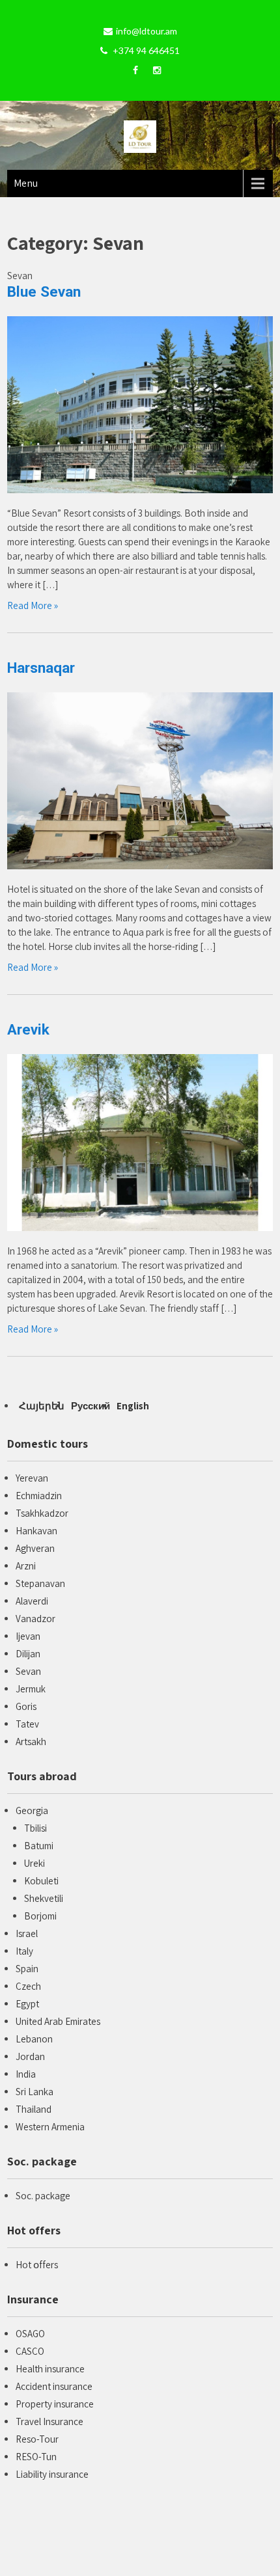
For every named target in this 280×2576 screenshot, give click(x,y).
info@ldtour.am (147, 31)
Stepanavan (40, 1583)
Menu (26, 183)
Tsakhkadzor (42, 1513)
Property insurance (55, 2404)
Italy (24, 1951)
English (133, 1406)
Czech (28, 1986)
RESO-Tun (36, 2457)
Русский (91, 1406)
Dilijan (28, 1654)
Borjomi (40, 1916)
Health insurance (50, 2369)
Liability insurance (52, 2474)
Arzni (26, 1566)
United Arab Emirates (58, 2021)
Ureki (35, 1863)
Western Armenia (50, 2127)
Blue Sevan (44, 291)
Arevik (28, 1029)
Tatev (27, 1724)
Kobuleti (41, 1881)
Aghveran (35, 1548)
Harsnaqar (41, 668)
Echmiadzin (39, 1496)
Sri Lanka (35, 2092)
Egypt (27, 2004)
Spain (27, 1969)
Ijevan (28, 1636)
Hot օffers (37, 2265)
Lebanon (34, 2039)
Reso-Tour (37, 2439)
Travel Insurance (49, 2421)
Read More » (33, 605)
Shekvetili (44, 1898)
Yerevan (32, 1478)
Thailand (34, 2109)
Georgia (32, 1810)
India (26, 2074)
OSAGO (30, 2334)
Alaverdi (32, 1601)
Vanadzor (35, 1619)
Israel (27, 1933)
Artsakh (31, 1742)
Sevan (28, 1671)
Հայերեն (42, 1406)
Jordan (30, 2056)
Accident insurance (54, 2386)
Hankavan (36, 1531)
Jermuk (31, 1689)
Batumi (39, 1846)
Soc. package (43, 2196)
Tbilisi (35, 1828)
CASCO (30, 2351)
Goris (26, 1706)
